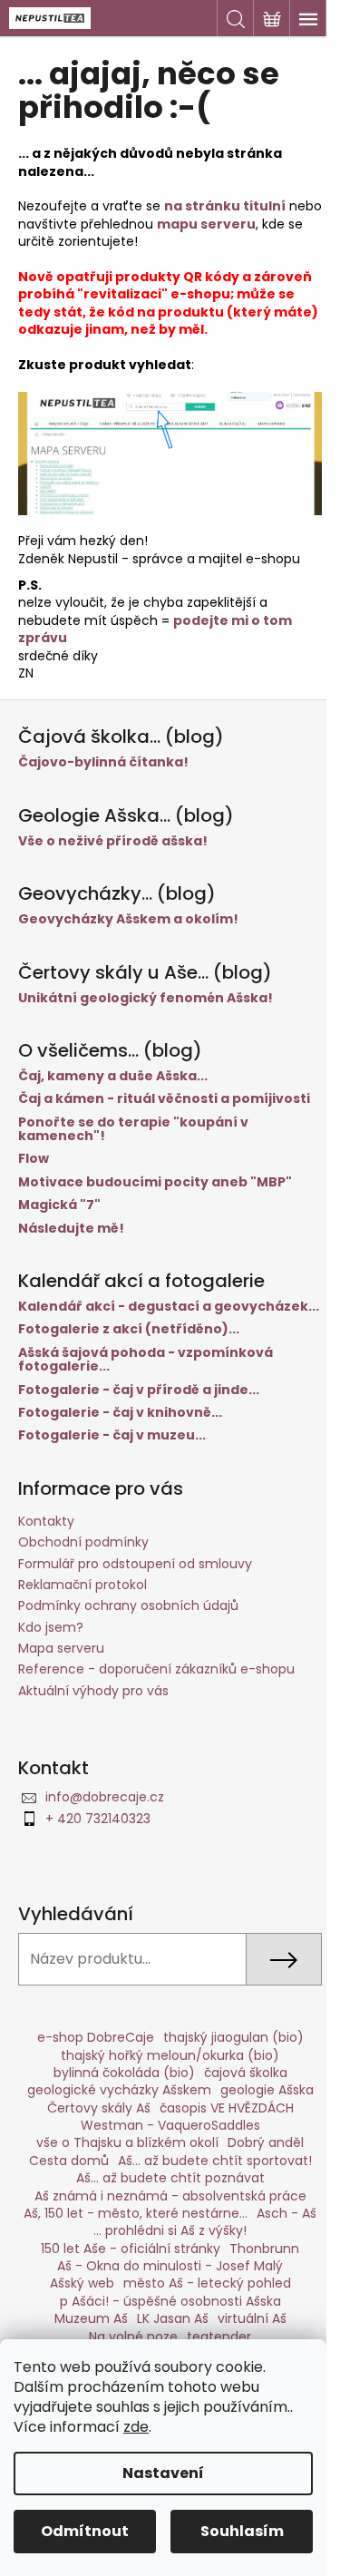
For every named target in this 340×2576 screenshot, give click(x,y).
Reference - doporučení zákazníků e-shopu (156, 1669)
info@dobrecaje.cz (105, 1797)
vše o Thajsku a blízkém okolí (127, 2142)
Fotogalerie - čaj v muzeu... (112, 1435)
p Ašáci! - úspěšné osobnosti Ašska (170, 2301)
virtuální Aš (252, 2318)
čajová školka (246, 2073)
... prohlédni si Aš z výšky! (170, 2230)
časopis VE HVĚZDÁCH (227, 2108)
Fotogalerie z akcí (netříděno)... (129, 1329)
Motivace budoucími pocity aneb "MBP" (155, 1182)
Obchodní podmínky (83, 1542)
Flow (34, 1159)
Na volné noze (133, 2337)
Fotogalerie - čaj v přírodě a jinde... (139, 1390)
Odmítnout (85, 2531)
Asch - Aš (287, 2213)
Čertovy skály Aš (99, 2108)
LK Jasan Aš (173, 2318)
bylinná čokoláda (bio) (124, 2073)
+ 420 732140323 (98, 1819)
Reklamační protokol (83, 1585)
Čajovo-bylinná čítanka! (103, 762)
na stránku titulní (225, 206)
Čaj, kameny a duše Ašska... (113, 1076)
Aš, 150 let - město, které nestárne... (136, 2213)
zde (136, 2427)
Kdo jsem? (51, 1627)
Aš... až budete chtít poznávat (170, 2178)
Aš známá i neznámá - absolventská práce (170, 2196)
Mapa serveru (61, 1648)
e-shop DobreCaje (96, 2037)
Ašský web (82, 2283)
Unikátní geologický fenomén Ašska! (146, 998)
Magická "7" (59, 1205)
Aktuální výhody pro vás (93, 1691)
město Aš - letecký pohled (207, 2283)
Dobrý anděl (266, 2142)
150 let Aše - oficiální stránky (131, 2249)
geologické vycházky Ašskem (119, 2090)
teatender (219, 2337)
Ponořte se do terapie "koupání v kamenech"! (133, 1130)
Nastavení (163, 2473)
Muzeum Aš (91, 2318)
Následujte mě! (71, 1229)
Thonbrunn (264, 2249)
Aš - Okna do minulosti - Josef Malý (170, 2266)
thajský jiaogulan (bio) (233, 2037)
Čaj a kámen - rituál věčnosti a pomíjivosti (164, 1099)
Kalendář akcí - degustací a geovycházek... (169, 1307)
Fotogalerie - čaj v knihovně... (120, 1413)
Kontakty (46, 1521)
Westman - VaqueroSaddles (170, 2125)
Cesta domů (69, 2161)
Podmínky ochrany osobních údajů (128, 1605)
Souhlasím (242, 2531)
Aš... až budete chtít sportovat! (215, 2161)
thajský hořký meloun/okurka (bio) (170, 2055)
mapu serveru (206, 224)
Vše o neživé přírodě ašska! (113, 841)
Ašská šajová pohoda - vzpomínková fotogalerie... (146, 1360)
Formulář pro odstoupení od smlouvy (135, 1564)
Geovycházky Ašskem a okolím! (128, 919)
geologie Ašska (267, 2090)
